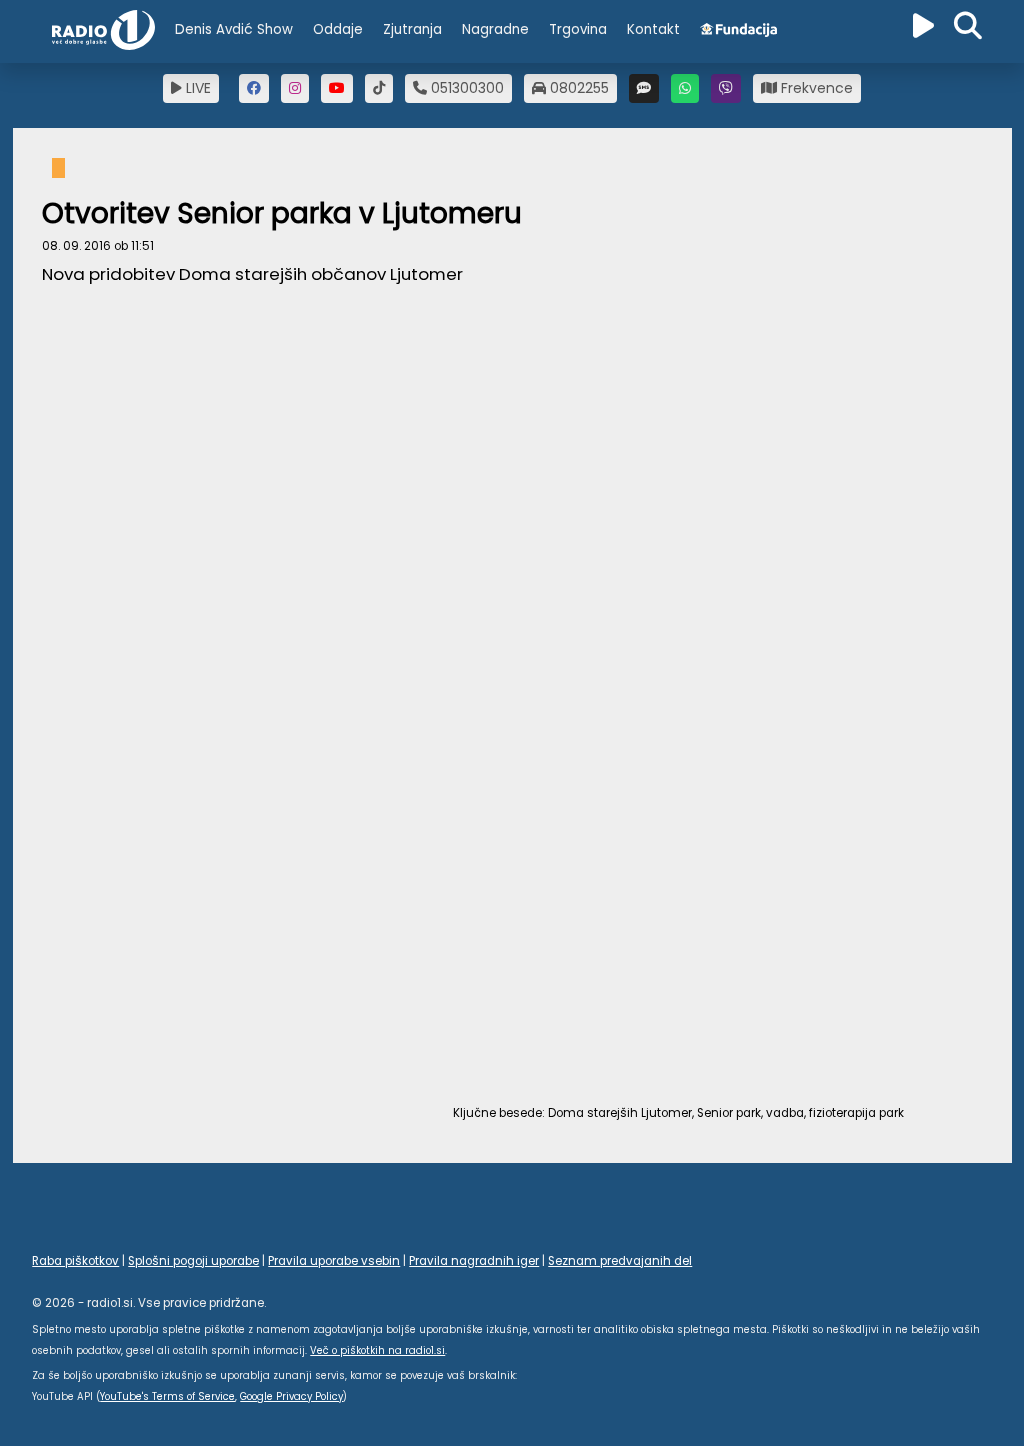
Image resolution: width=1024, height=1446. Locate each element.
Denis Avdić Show (234, 29)
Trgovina (578, 29)
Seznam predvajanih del (620, 1261)
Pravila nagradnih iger (474, 1261)
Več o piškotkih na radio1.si (377, 1350)
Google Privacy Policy (291, 1396)
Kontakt (653, 29)
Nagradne (495, 29)
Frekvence (815, 88)
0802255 (577, 88)
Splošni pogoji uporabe (193, 1261)
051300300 (465, 88)
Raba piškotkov (75, 1261)
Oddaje (338, 29)
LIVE (196, 88)
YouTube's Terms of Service (167, 1396)
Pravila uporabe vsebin (334, 1261)
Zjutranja (412, 29)
